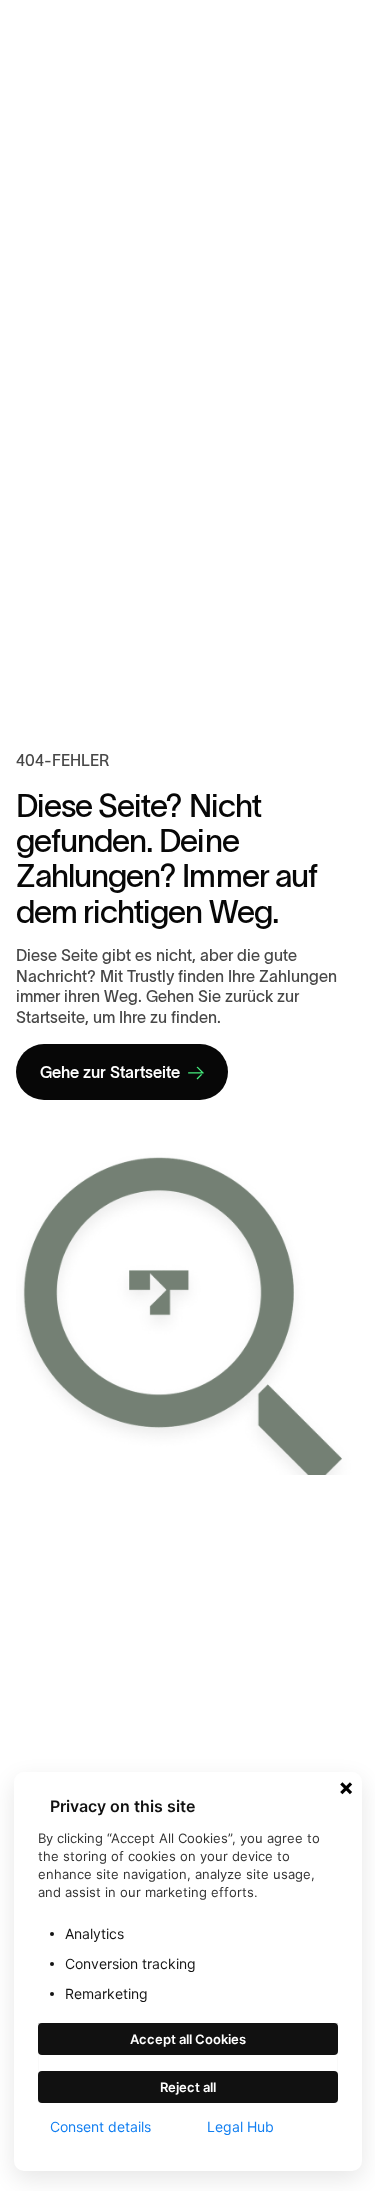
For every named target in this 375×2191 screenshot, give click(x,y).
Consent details (100, 2127)
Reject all (188, 2087)
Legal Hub (240, 2127)
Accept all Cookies (188, 2039)
